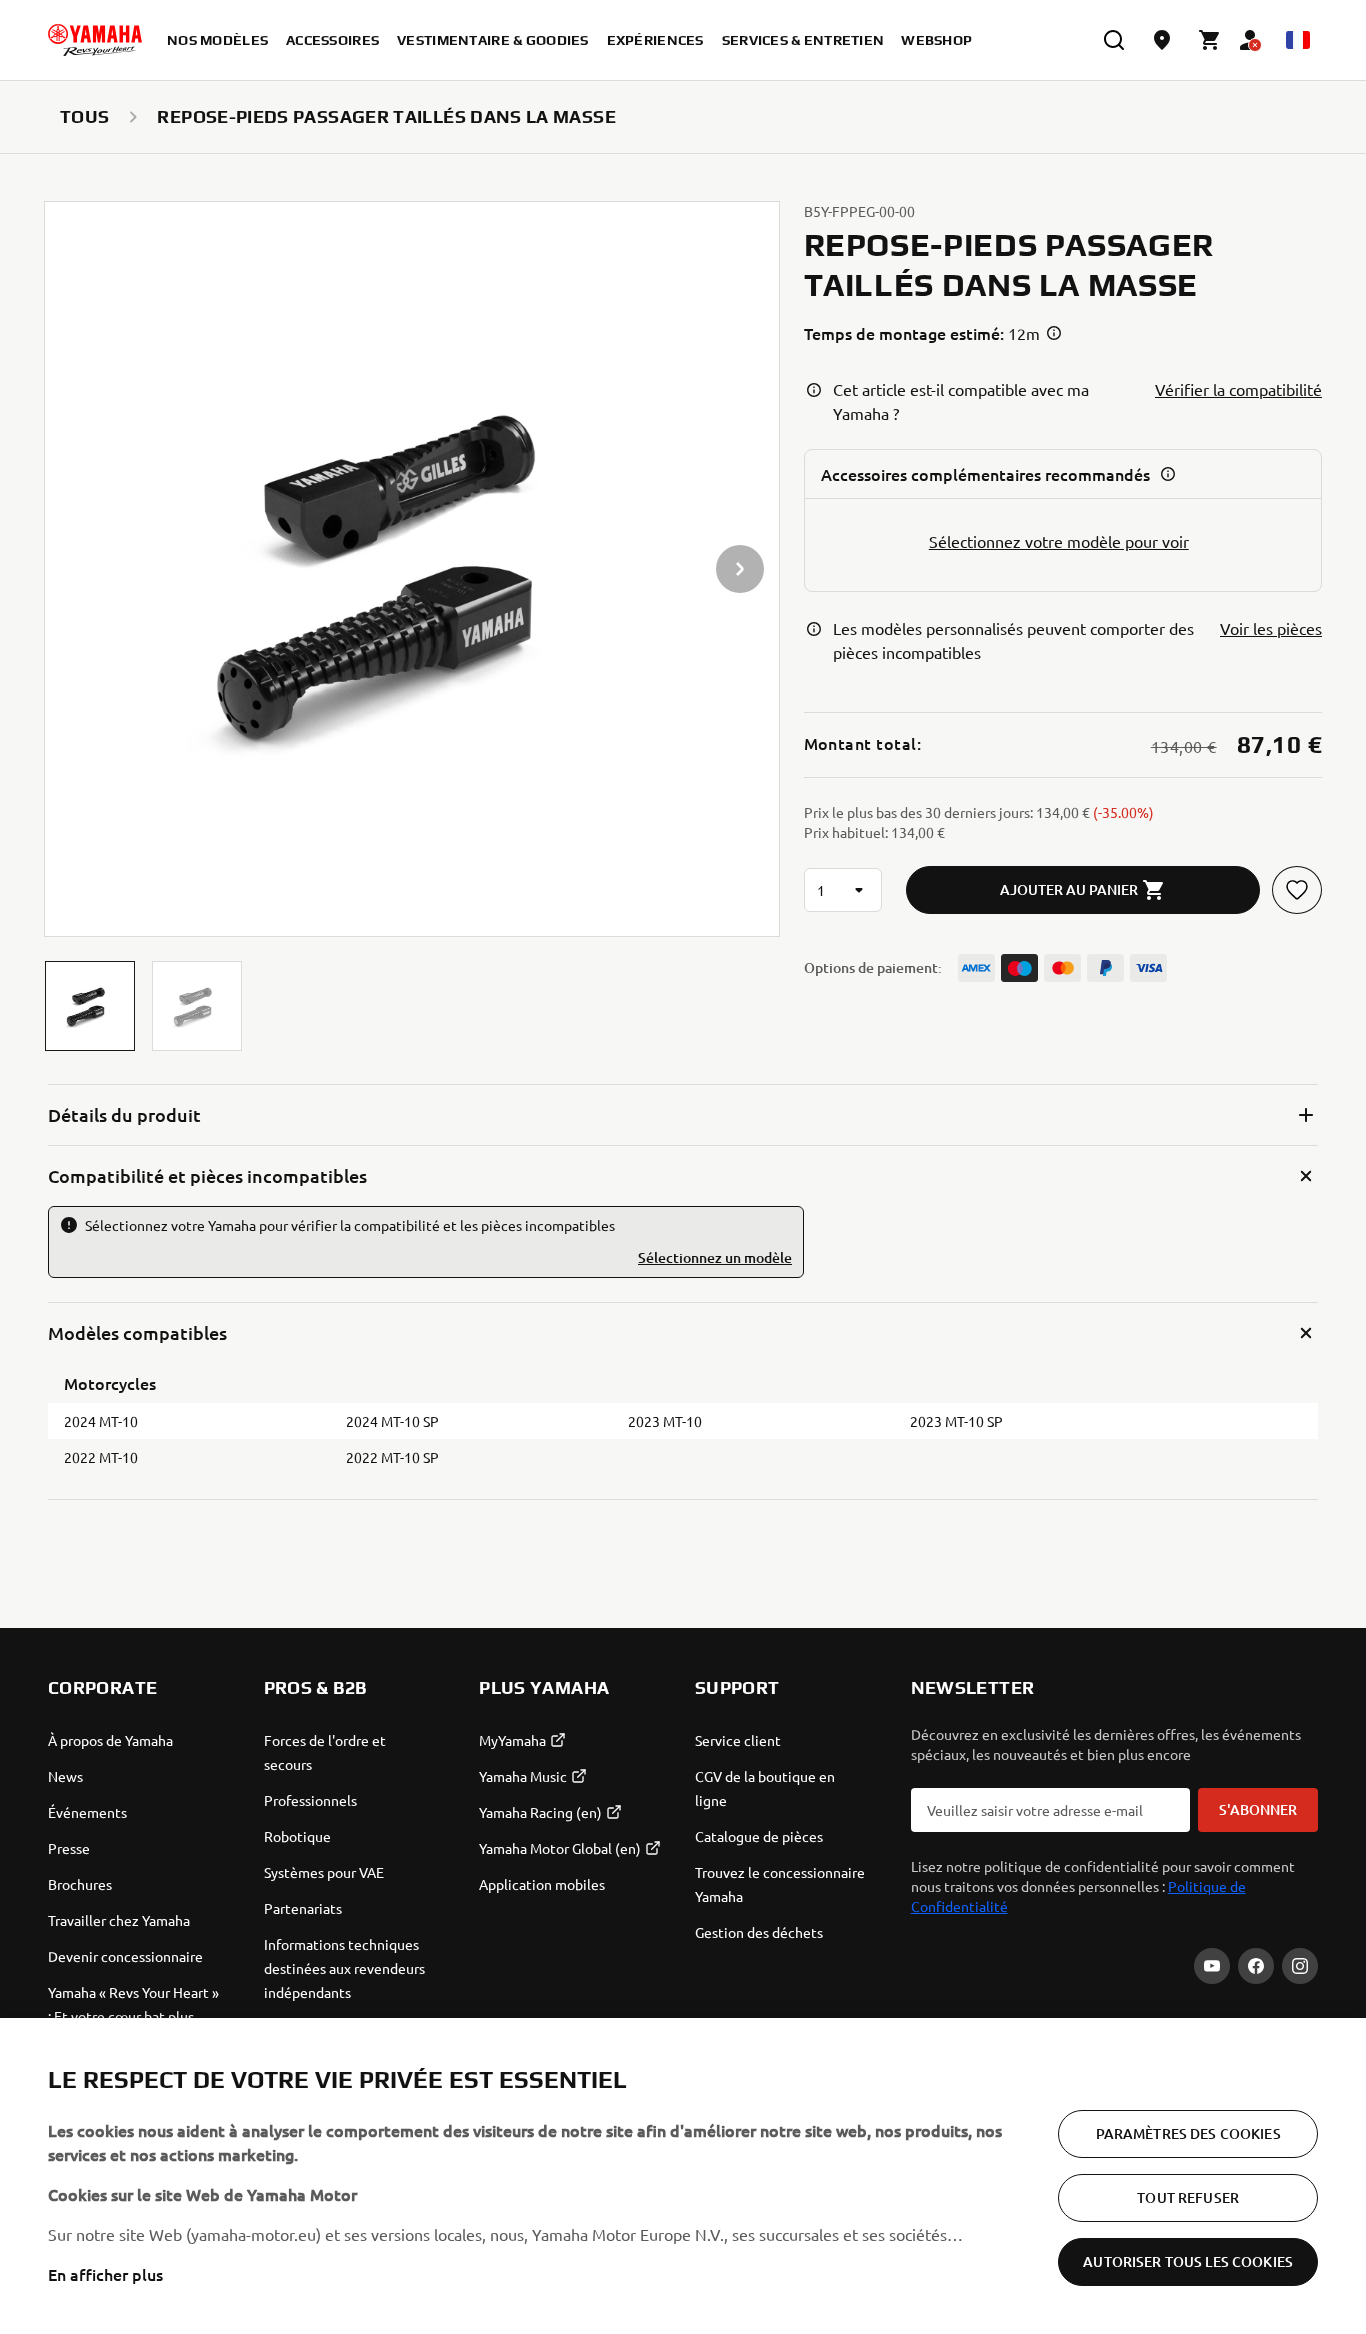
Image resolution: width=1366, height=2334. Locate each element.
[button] (90, 1006)
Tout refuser (1188, 2197)
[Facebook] (1256, 1966)
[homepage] (95, 40)
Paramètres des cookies (1188, 2133)
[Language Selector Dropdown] (1298, 40)
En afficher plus (105, 2274)
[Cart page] (1210, 40)
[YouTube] (1212, 1966)
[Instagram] (1300, 1966)
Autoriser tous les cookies (1188, 2261)
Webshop (936, 40)
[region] (683, 2176)
